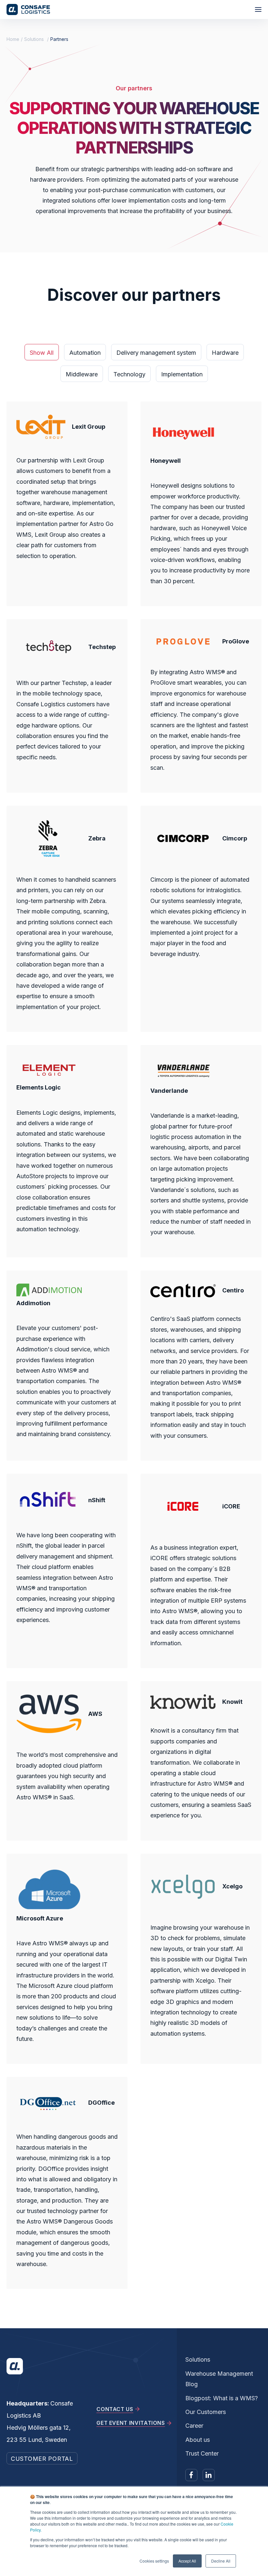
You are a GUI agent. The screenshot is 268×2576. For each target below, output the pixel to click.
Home (13, 39)
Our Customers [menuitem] (206, 2412)
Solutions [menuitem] (198, 2360)
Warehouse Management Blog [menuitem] (219, 2379)
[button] (258, 9)
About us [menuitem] (198, 2440)
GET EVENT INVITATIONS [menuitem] (131, 2423)
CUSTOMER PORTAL (42, 2459)
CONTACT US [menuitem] (115, 2409)
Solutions (34, 39)
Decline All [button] (221, 2561)
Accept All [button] (187, 2561)
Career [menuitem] (194, 2426)
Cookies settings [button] (154, 2561)
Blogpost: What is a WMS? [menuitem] (222, 2398)
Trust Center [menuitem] (202, 2453)
